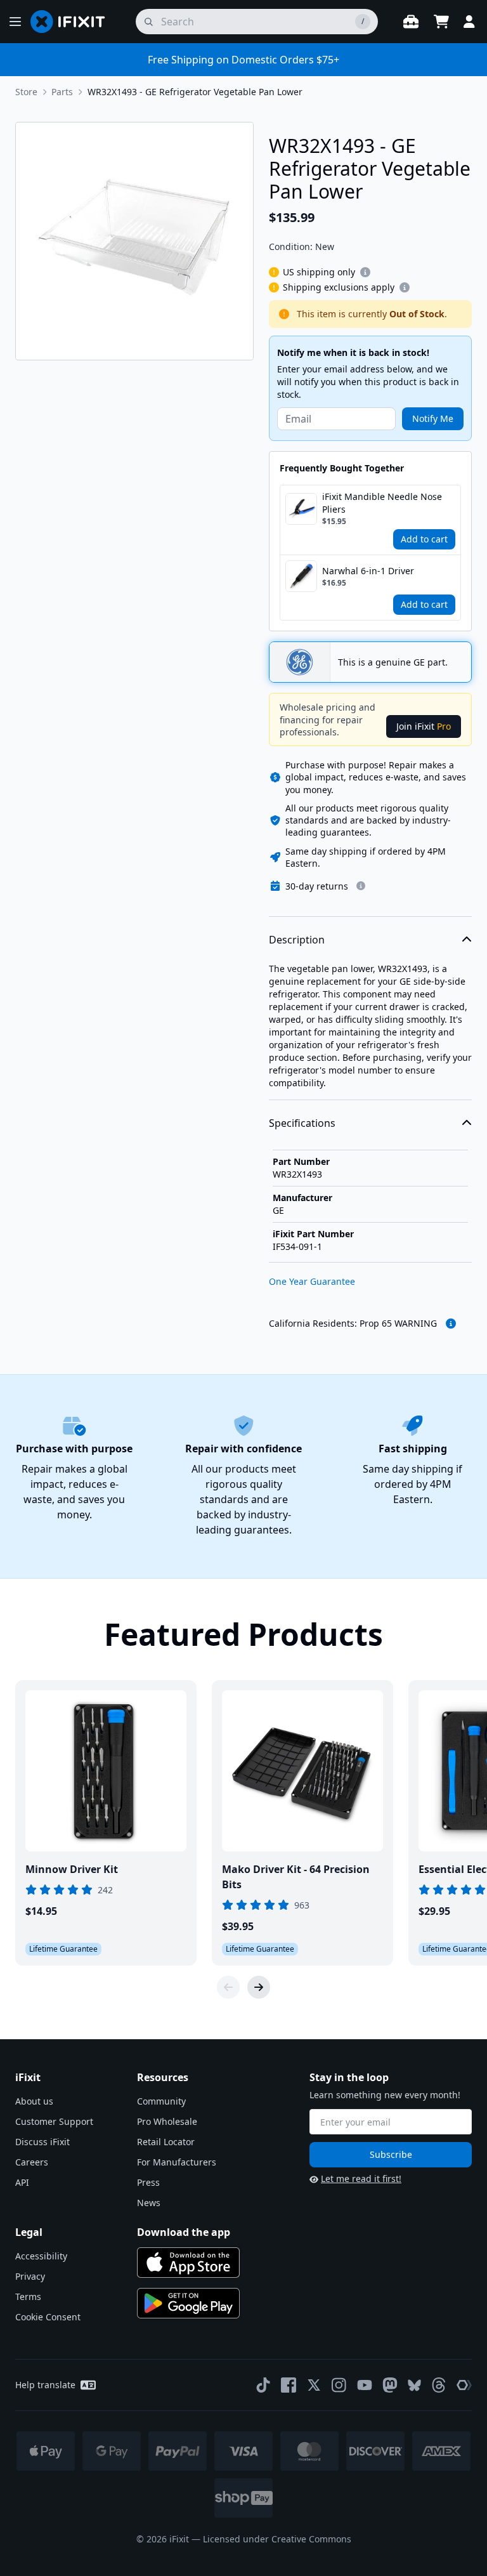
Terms (28, 2297)
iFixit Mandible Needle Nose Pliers (382, 503)
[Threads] (439, 2385)
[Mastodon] (390, 2385)
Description (297, 940)
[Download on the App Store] (188, 2263)
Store (26, 92)
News (149, 2203)
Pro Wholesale (167, 2121)
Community (161, 2101)
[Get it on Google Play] (188, 2303)
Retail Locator (166, 2142)
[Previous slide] (228, 1987)
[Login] (469, 22)
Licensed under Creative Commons (277, 2539)
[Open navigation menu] (15, 22)
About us (34, 2101)
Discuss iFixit (42, 2142)
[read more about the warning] (451, 1324)
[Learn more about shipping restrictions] (365, 272)
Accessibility (41, 2256)
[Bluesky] (414, 2385)
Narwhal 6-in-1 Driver (368, 571)
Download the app (184, 2232)
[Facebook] (289, 2385)
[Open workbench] (411, 22)
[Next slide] (259, 1987)
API (22, 2182)
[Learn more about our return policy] (361, 886)
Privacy (30, 2276)
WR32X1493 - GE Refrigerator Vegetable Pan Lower (195, 92)
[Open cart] (441, 22)
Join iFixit (424, 726)
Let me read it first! (361, 2178)
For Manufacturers (177, 2162)
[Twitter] (314, 2385)
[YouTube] (365, 2385)
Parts (62, 92)
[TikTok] (263, 2385)
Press (148, 2182)
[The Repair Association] (464, 2385)
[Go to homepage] (73, 22)
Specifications (302, 1123)
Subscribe (391, 2154)
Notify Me (433, 418)
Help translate (45, 2385)
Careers (32, 2162)
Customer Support (54, 2121)
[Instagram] (339, 2385)
